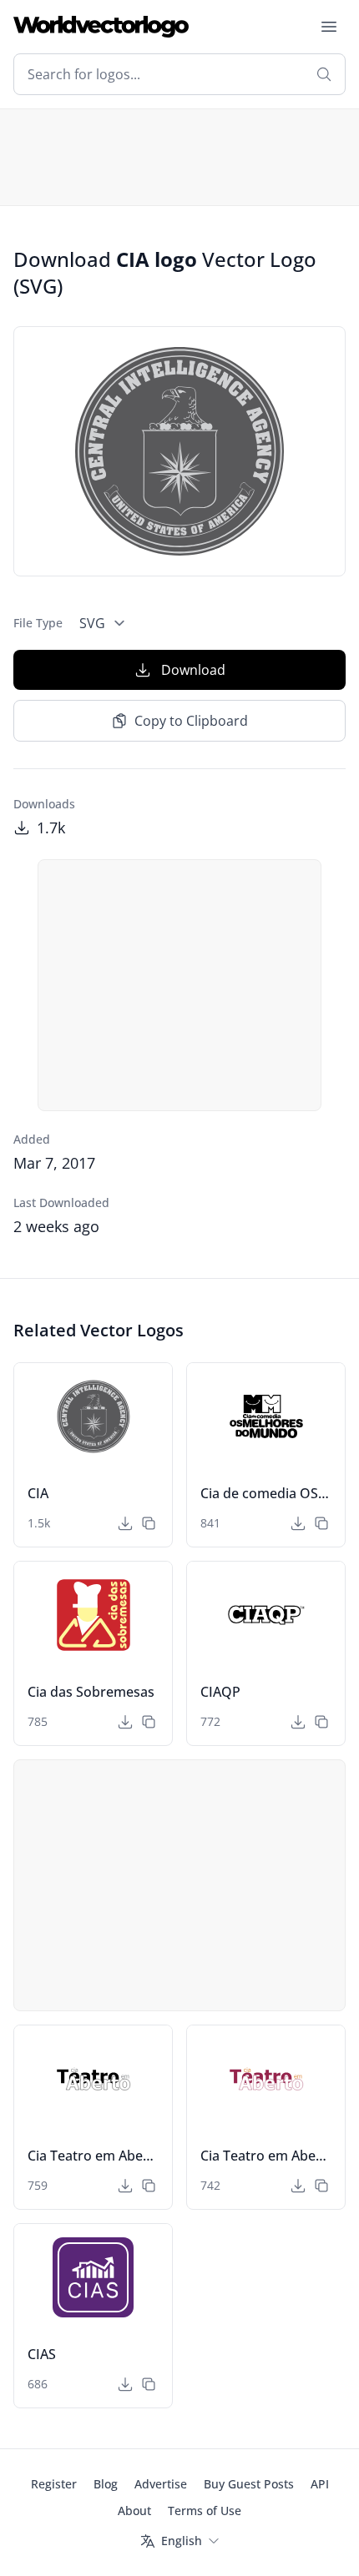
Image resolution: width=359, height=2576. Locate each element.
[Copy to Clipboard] (149, 1523)
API (320, 2484)
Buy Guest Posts (249, 2484)
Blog (106, 2484)
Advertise (161, 2484)
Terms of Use (205, 2511)
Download (193, 670)
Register (54, 2484)
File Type (38, 623)
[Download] (125, 1523)
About (134, 2511)
